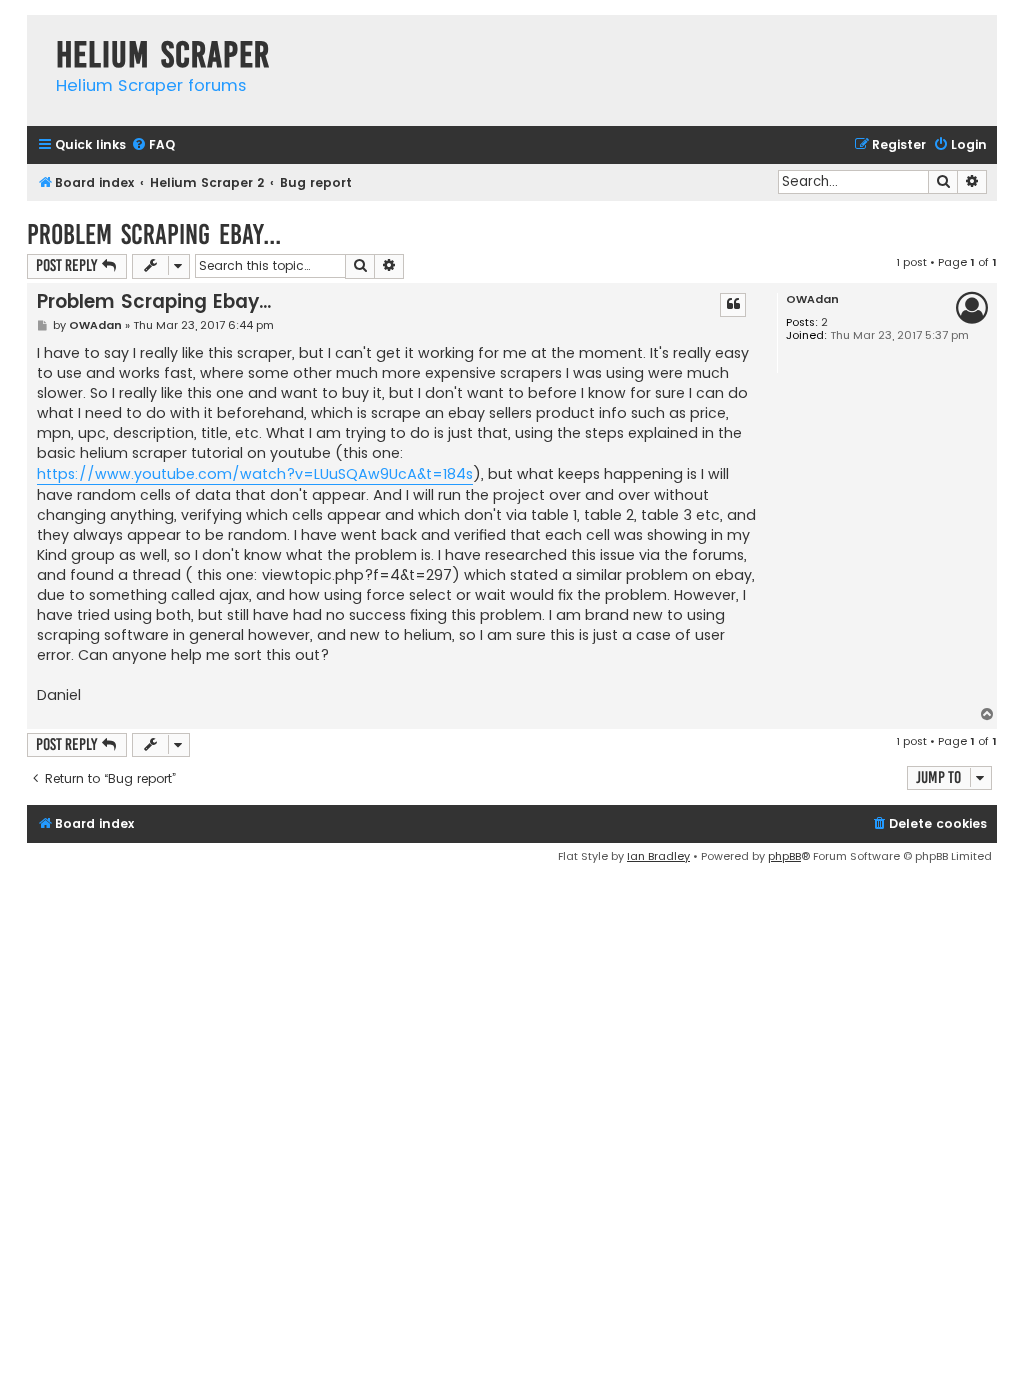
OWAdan (812, 299)
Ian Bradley (658, 856)
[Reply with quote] (733, 305)
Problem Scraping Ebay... (154, 234)
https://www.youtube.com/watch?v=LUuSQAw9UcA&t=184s (255, 474)
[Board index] (36, 34)
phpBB (784, 856)
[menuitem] (153, 145)
